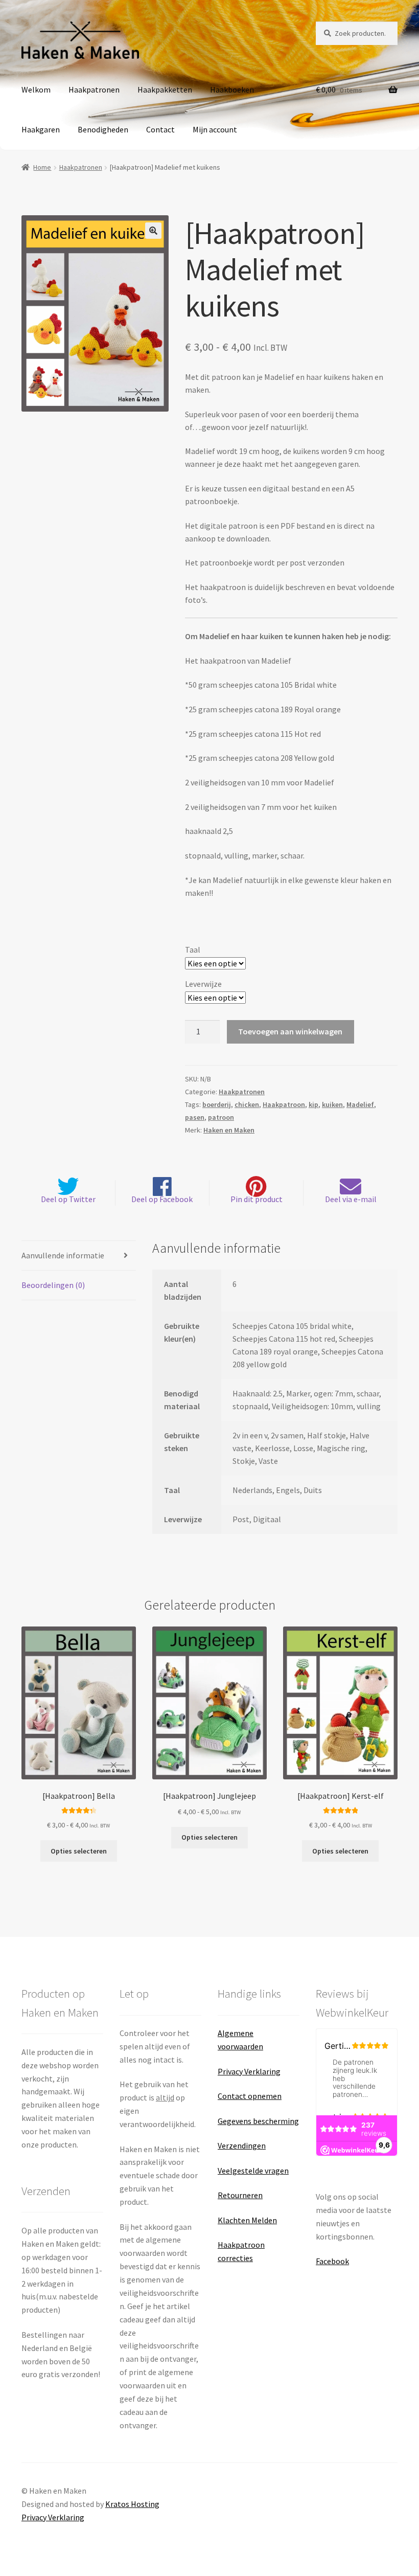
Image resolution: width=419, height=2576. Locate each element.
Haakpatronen (94, 89)
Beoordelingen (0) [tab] (53, 1285)
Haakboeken (232, 89)
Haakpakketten (165, 89)
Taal (193, 950)
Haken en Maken (229, 1130)
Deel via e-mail (351, 1199)
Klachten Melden (247, 2220)
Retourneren (240, 2195)
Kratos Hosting (132, 2504)
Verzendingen (242, 2145)
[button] (153, 231)
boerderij (217, 1104)
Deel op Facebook (162, 1199)
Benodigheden (103, 129)
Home (42, 167)
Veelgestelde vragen (253, 2171)
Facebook (332, 2261)
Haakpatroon (284, 1104)
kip (313, 1104)
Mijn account (215, 129)
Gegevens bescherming (258, 2121)
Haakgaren (41, 129)
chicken (247, 1104)
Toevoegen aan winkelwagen (290, 1031)
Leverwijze (203, 984)
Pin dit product (257, 1199)
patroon (221, 1117)
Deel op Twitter (68, 1199)
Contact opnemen (250, 2096)
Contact (160, 129)
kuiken (332, 1104)
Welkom (36, 89)
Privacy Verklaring (249, 2071)
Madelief (360, 1104)
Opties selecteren (79, 1851)
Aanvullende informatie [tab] (63, 1255)
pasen (195, 1117)
